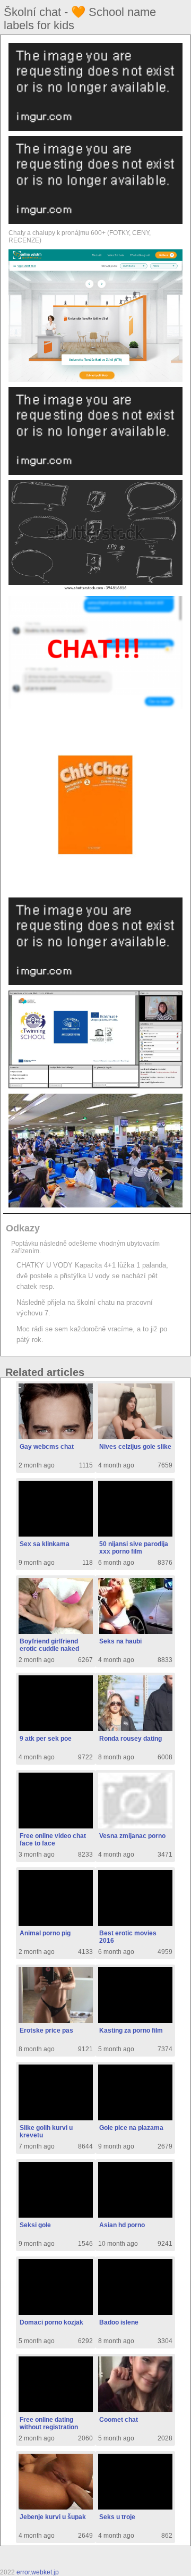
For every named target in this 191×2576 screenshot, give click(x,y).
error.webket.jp (38, 2572)
